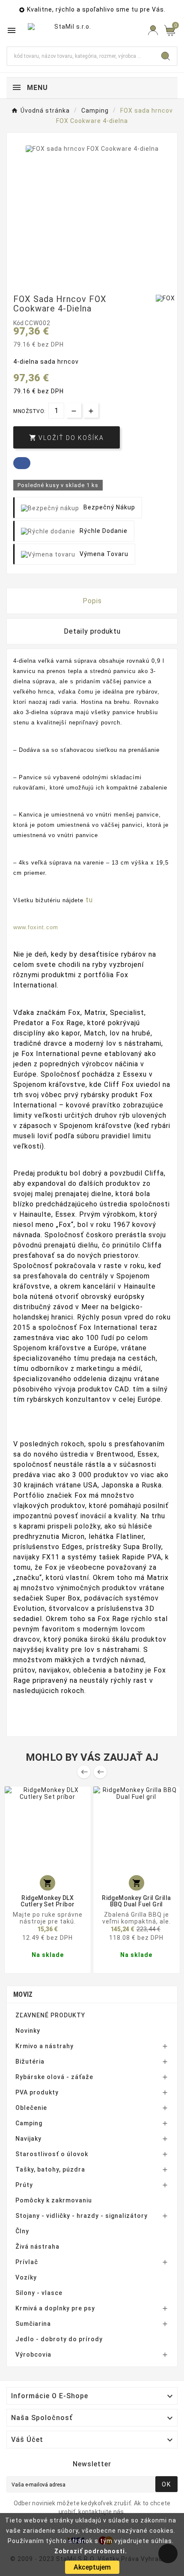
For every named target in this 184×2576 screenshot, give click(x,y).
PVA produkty (37, 2092)
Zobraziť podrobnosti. (91, 2551)
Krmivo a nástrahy (45, 2046)
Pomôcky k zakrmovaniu (54, 2200)
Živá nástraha (37, 2247)
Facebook (22, 463)
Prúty (24, 2185)
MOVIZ (23, 1994)
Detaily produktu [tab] (92, 631)
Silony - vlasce (39, 2293)
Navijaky (28, 2139)
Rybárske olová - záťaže (54, 2077)
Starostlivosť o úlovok (52, 2154)
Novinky (28, 2031)
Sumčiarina (33, 2324)
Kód (19, 323)
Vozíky (26, 2277)
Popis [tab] (92, 601)
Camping (29, 2123)
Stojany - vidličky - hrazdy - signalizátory (82, 2216)
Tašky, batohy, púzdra (50, 2169)
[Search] (166, 56)
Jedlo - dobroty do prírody (59, 2339)
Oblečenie (31, 2108)
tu (89, 900)
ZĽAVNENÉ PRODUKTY (50, 2015)
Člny (22, 2231)
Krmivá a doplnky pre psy (55, 2308)
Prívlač (27, 2262)
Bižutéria (30, 2061)
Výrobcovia (33, 2355)
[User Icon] (153, 30)
